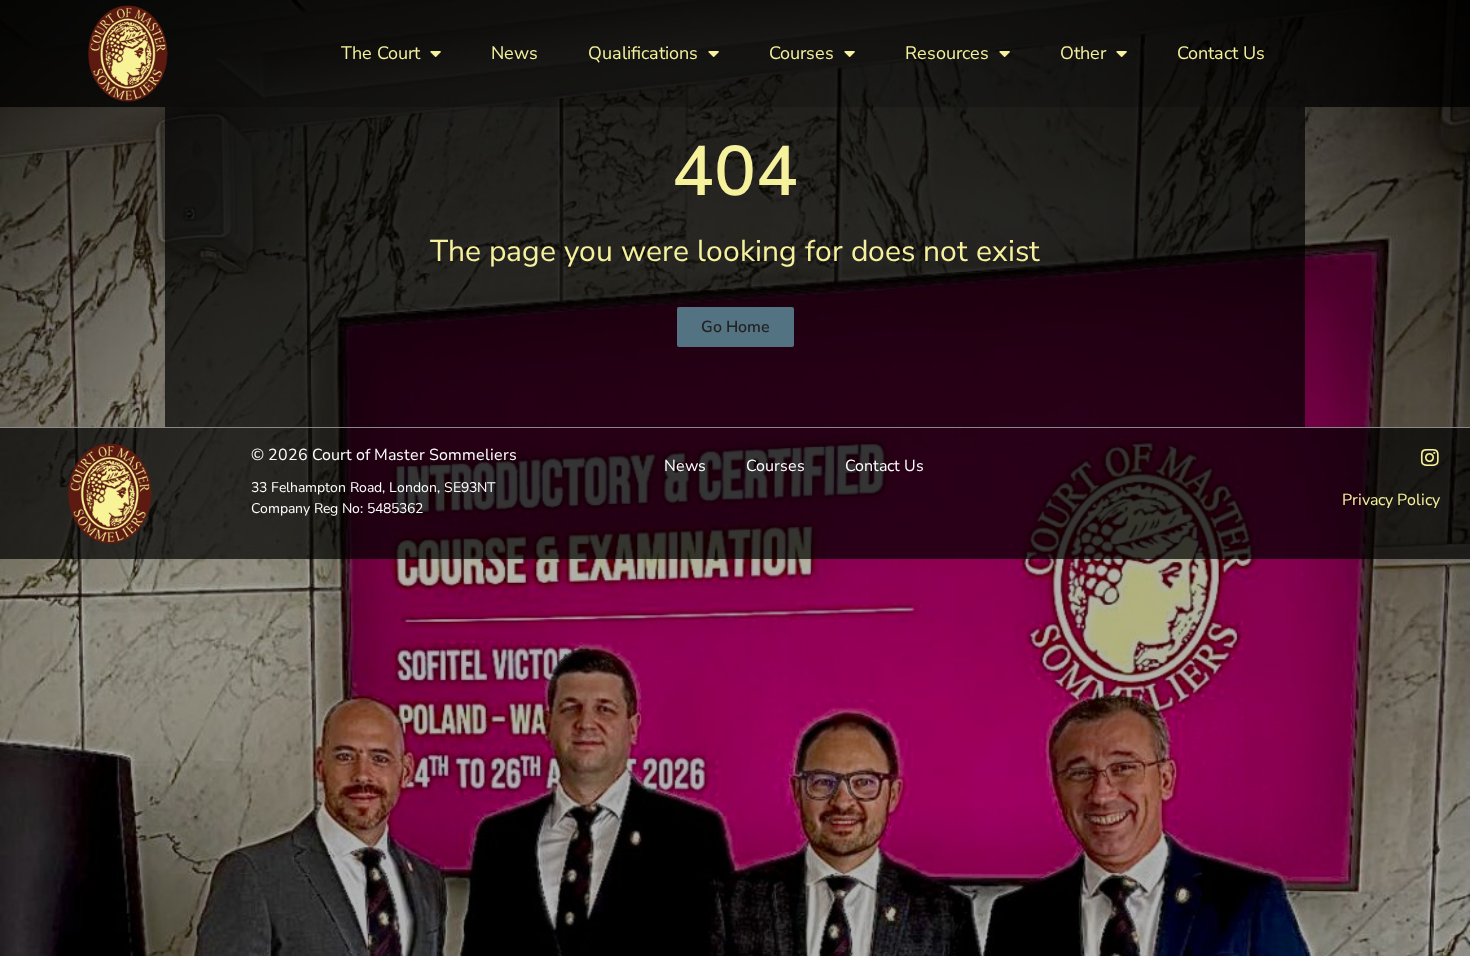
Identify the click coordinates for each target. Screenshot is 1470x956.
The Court (380, 53)
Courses (801, 53)
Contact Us (1221, 53)
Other (1083, 53)
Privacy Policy (1391, 500)
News (514, 53)
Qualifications (643, 53)
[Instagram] (1430, 458)
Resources (947, 53)
